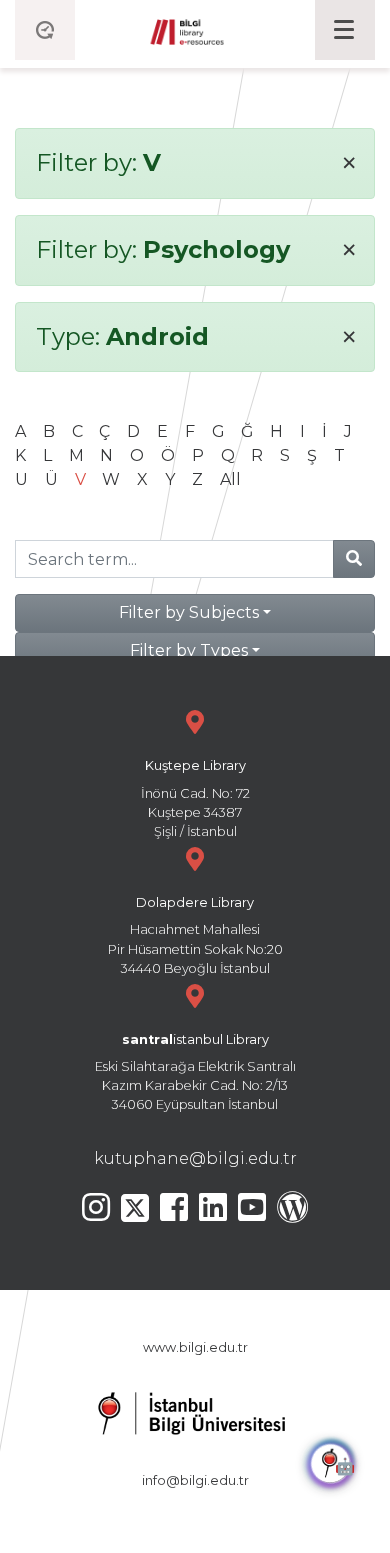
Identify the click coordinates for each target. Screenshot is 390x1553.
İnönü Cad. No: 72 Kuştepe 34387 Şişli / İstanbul (195, 798)
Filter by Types (189, 650)
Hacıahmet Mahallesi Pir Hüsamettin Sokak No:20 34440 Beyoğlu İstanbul (195, 935)
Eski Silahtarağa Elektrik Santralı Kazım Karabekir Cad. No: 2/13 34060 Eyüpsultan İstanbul (195, 1072)
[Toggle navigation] (345, 30)
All (230, 479)
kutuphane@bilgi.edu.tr (195, 1158)
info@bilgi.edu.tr (195, 1480)
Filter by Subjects (189, 612)
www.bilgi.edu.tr (195, 1347)
